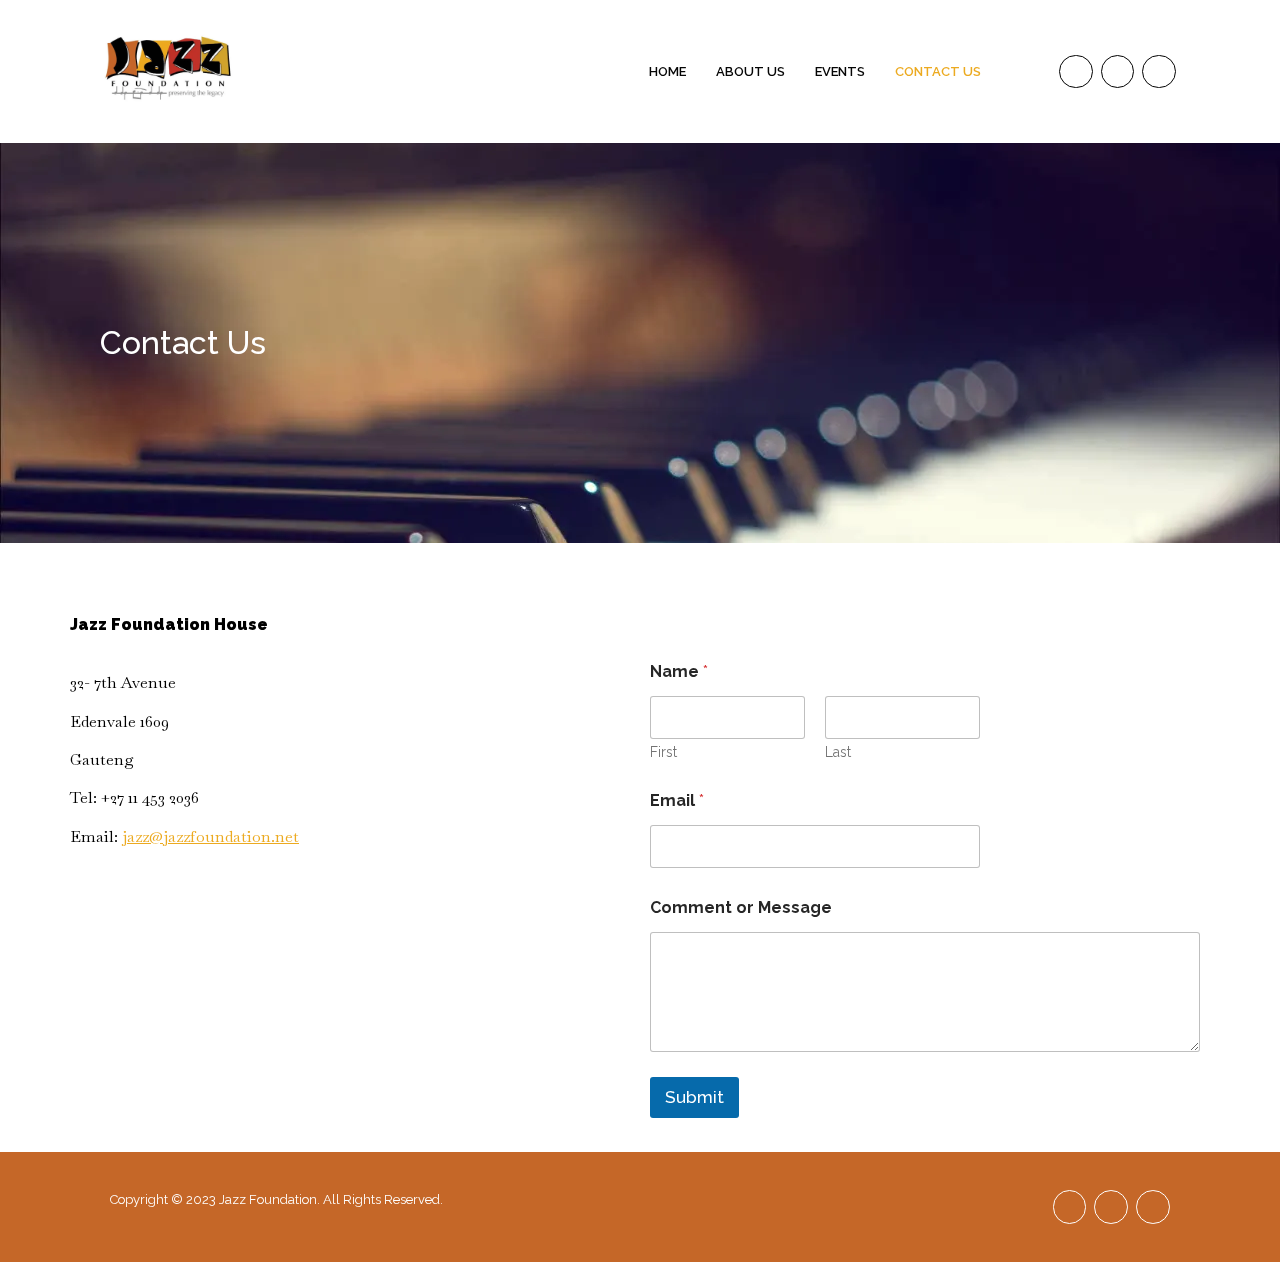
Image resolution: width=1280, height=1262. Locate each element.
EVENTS (840, 71)
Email (677, 800)
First (663, 752)
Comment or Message (741, 907)
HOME (667, 71)
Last (838, 752)
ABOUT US (750, 71)
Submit (694, 1097)
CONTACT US (938, 71)
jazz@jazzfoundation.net (210, 836)
